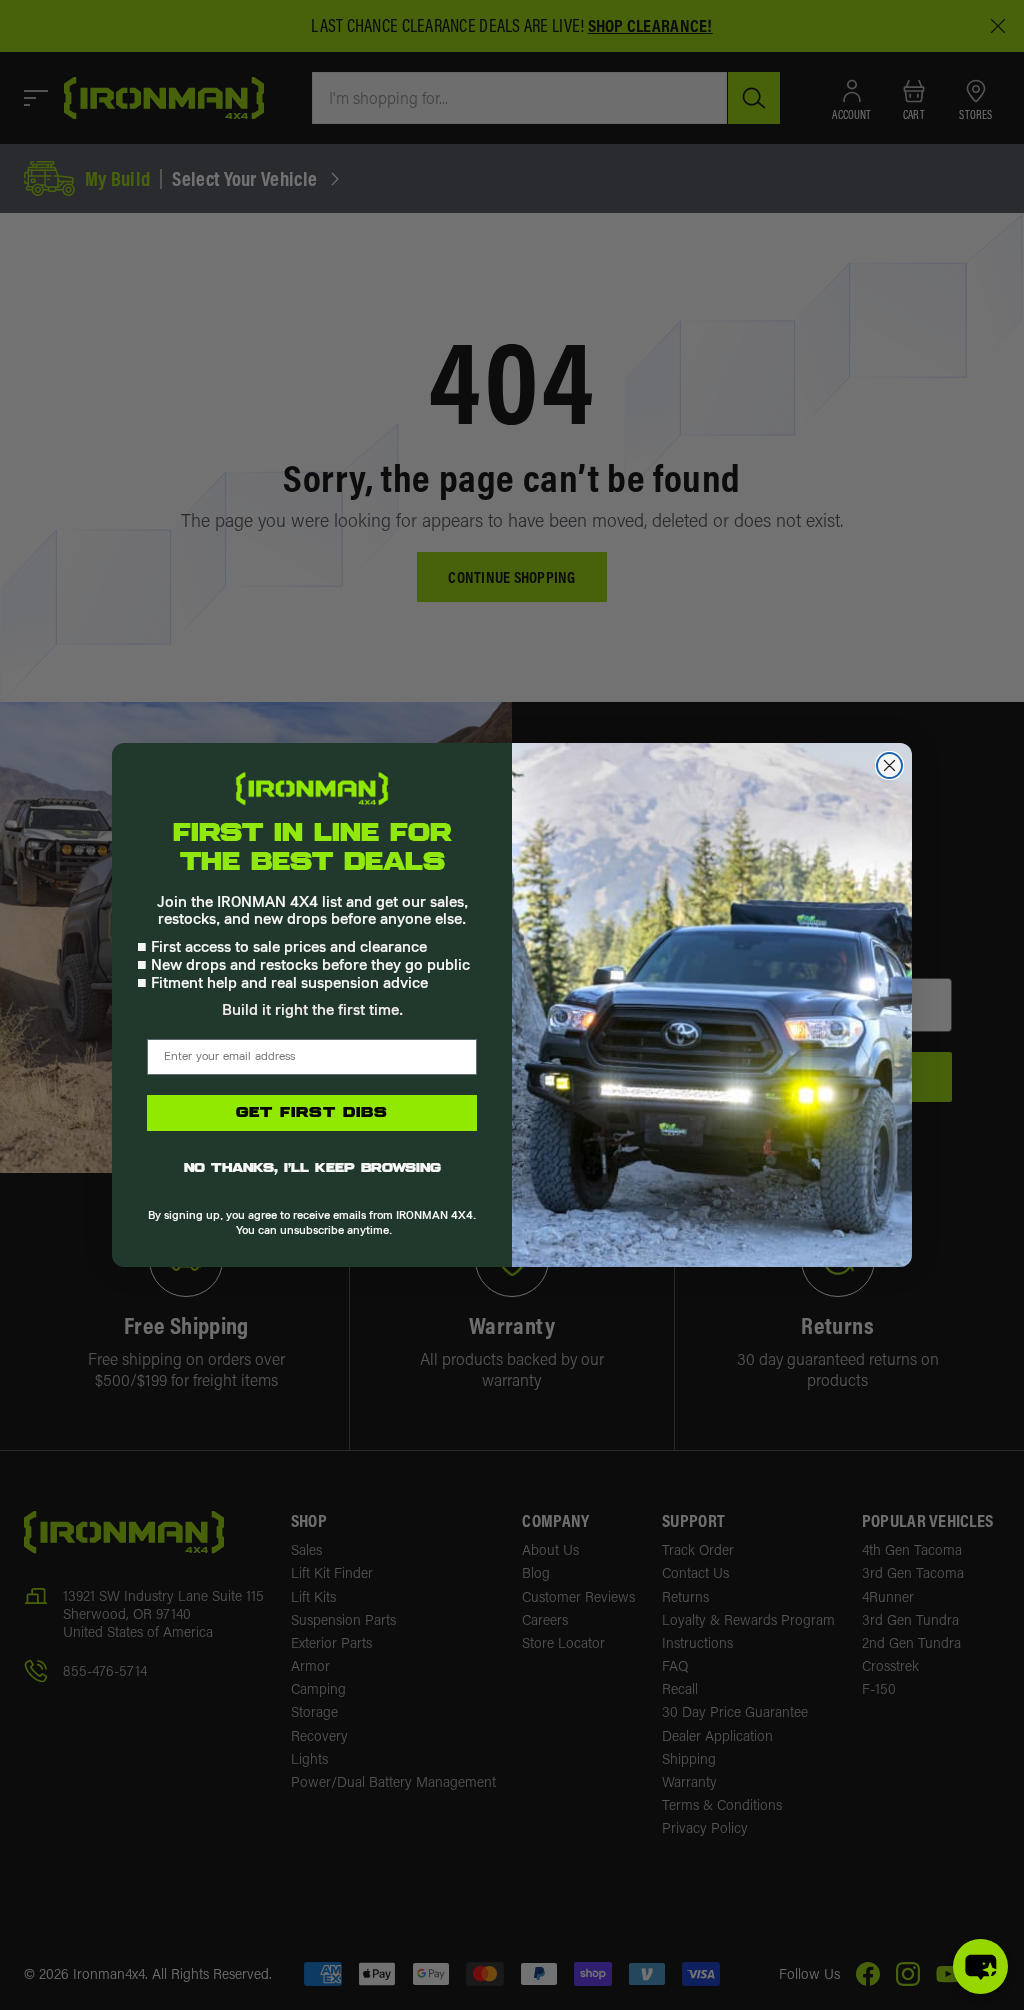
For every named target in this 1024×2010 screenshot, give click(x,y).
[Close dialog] (889, 765)
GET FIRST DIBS (312, 1113)
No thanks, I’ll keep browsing (312, 1169)
